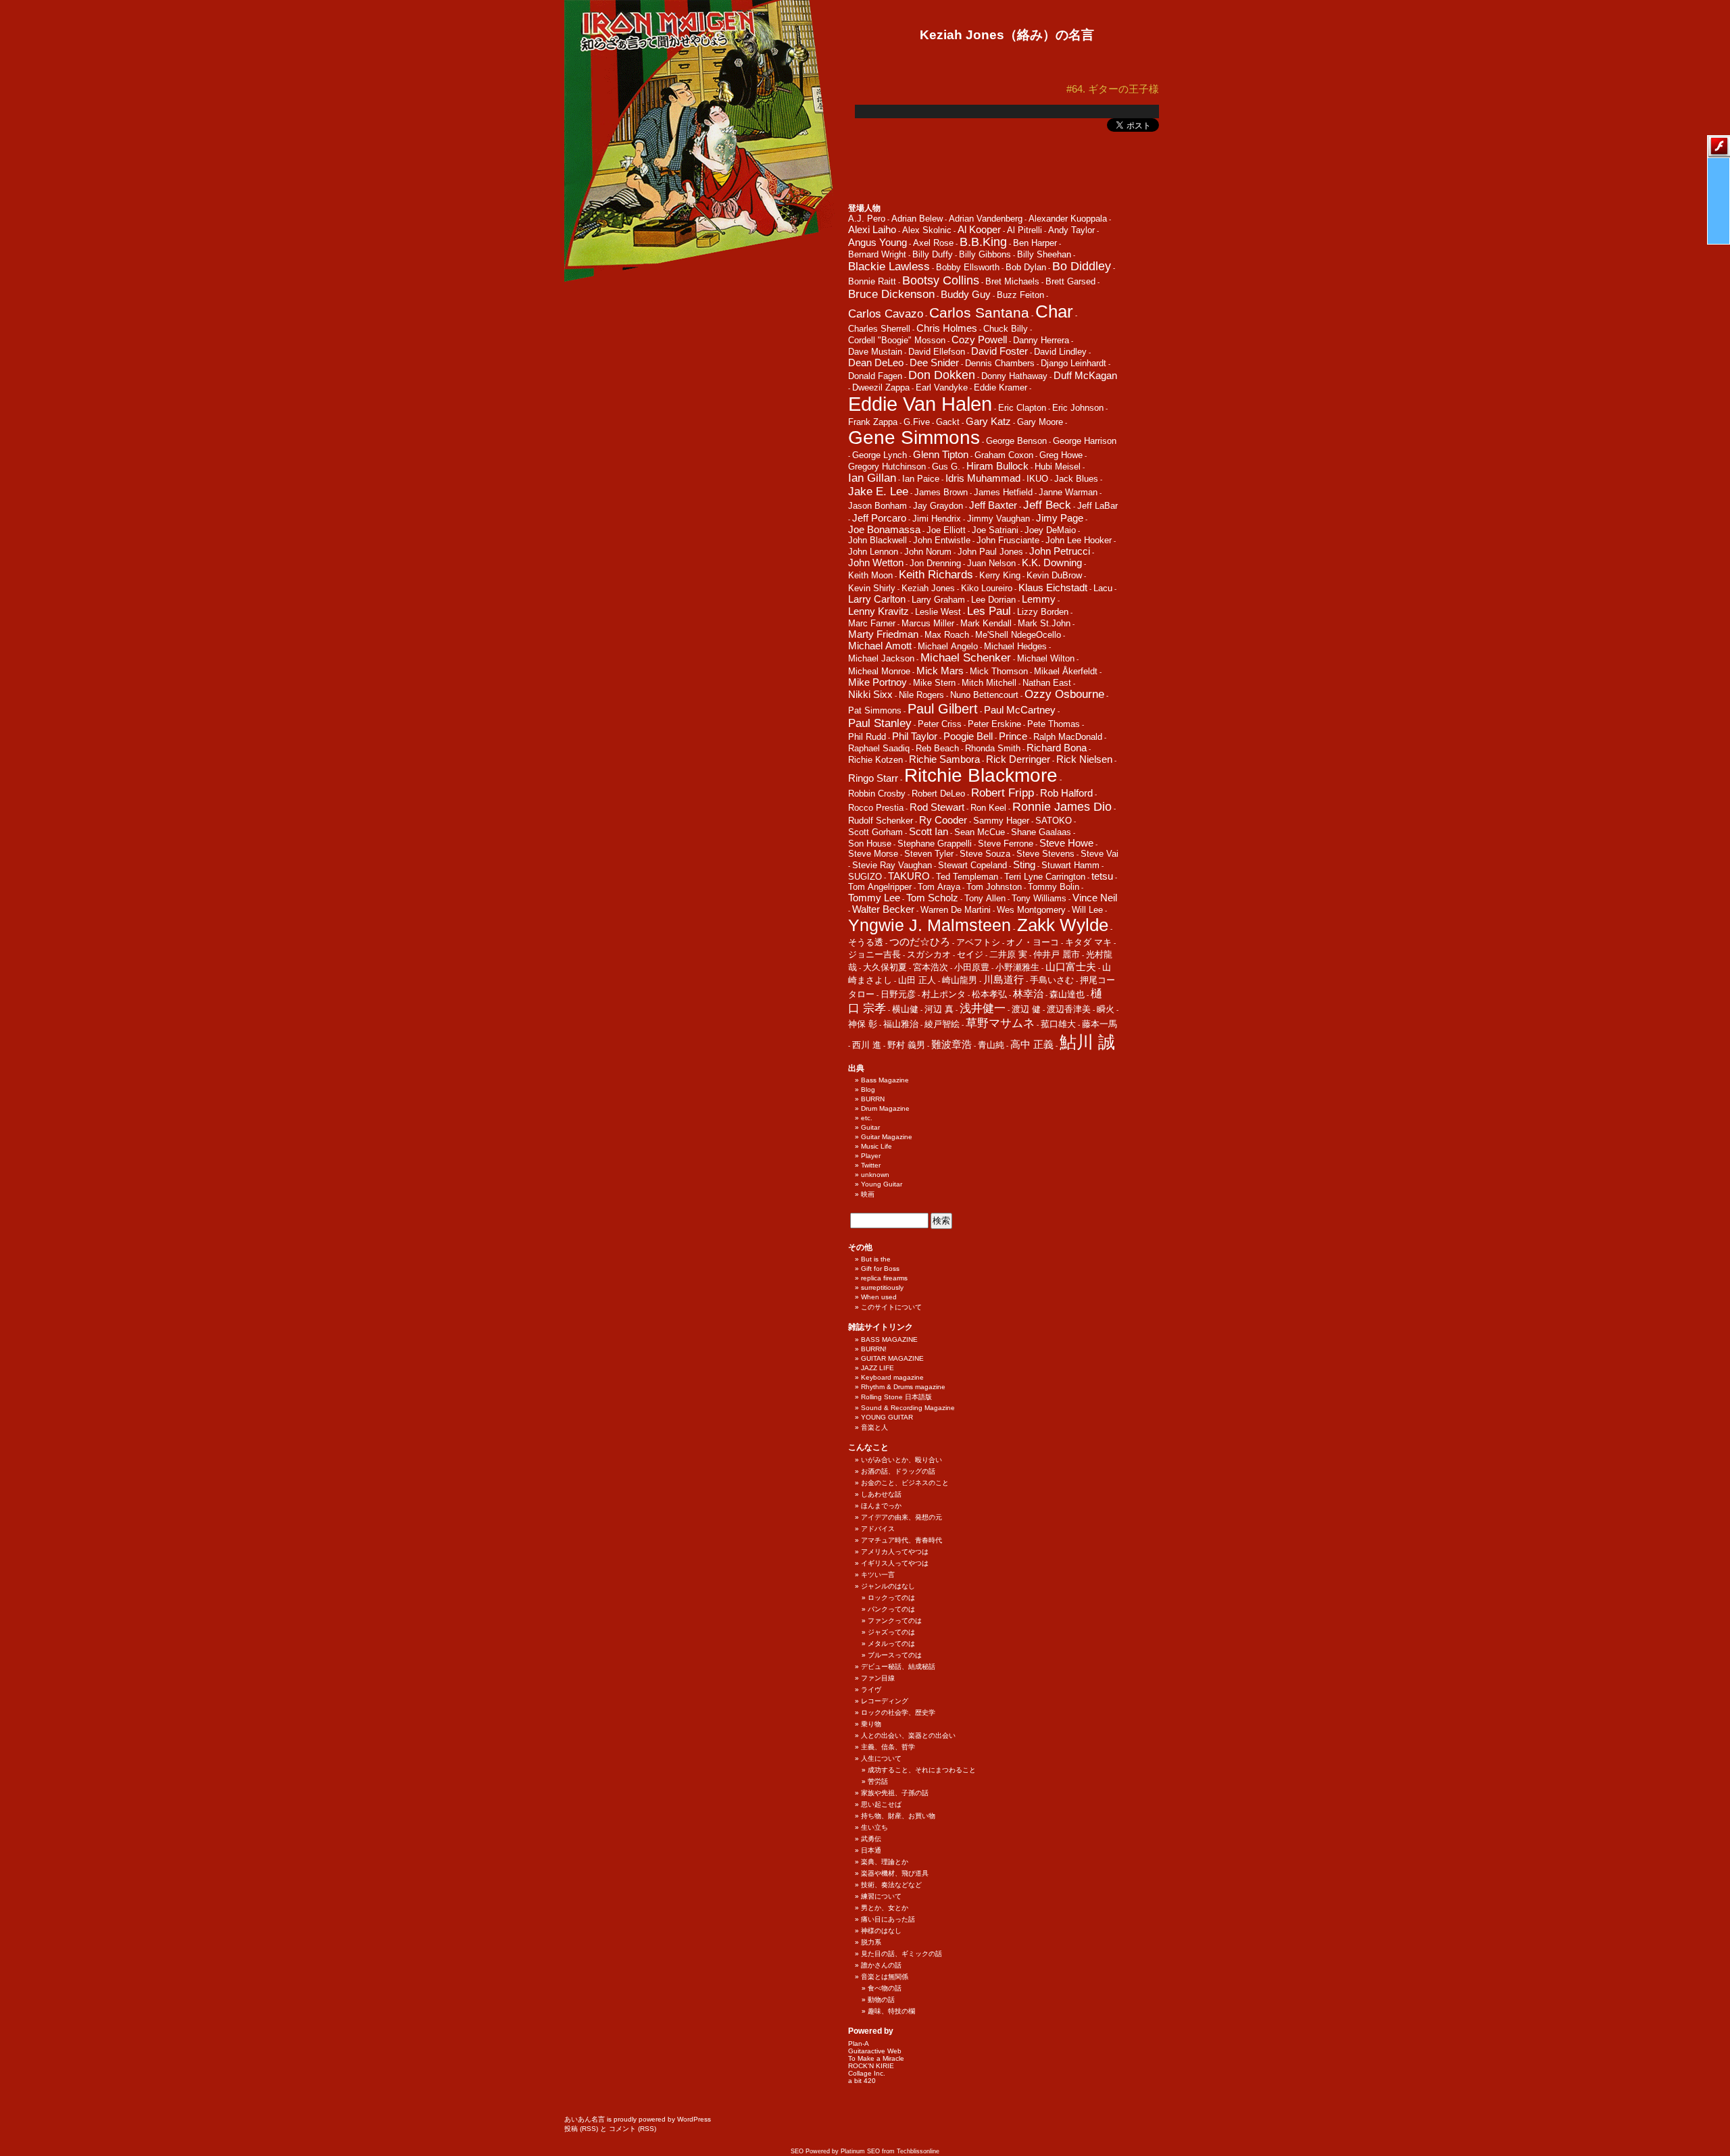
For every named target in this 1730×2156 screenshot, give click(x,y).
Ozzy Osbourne (1064, 694)
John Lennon (873, 552)
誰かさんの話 (881, 1965)
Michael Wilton (1046, 658)
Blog (868, 1089)
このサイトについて (891, 1307)
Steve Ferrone (1006, 844)
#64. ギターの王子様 (1113, 89)
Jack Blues (1076, 479)
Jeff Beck (1047, 505)
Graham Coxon (1004, 455)
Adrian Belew (917, 219)
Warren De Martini (956, 910)
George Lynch (880, 455)
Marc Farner (872, 623)
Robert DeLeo (938, 794)
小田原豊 (972, 967)
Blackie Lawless (889, 267)
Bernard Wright (877, 254)
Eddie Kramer (1000, 387)
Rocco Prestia (876, 808)
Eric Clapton (1022, 408)
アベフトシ (978, 942)
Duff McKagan (1085, 375)
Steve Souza (985, 854)
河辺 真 (939, 1009)
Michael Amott (880, 646)
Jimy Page (1060, 518)
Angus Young (878, 242)
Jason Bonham (878, 506)
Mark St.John (1044, 623)
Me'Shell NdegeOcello (1018, 635)
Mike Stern (934, 683)
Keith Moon (870, 575)
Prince (1013, 736)
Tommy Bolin (1054, 887)
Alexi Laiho (872, 229)
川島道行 (1004, 979)
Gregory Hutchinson (887, 467)
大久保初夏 (885, 967)
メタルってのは (891, 1644)
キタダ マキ (1088, 942)
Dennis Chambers (1000, 363)
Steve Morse (873, 854)
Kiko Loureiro (987, 588)
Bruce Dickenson (891, 294)
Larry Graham (938, 600)
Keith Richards (936, 575)
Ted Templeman (967, 877)
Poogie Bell (968, 736)
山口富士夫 (1071, 967)
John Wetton (876, 562)
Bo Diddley (1082, 266)
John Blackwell (878, 540)
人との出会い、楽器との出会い (908, 1735)
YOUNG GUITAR (887, 1417)
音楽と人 (874, 1427)
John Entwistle (942, 540)
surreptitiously (882, 1287)
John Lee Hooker (1079, 540)
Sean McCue (980, 832)
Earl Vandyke (942, 387)
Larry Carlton (877, 599)
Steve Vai (1099, 854)
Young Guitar (882, 1184)
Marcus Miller (928, 623)
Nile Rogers (921, 695)
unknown (875, 1175)
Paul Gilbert (943, 709)
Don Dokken (942, 375)
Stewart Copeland (972, 865)
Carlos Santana (979, 313)
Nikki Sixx (870, 694)
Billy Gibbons (985, 254)
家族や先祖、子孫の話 (895, 1793)
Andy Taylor (1071, 230)
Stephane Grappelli (935, 844)
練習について (881, 1896)
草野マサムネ (1000, 1023)
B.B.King (983, 242)
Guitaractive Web (875, 2051)
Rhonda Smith (993, 748)
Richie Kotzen (875, 760)
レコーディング (885, 1701)
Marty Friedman (883, 634)
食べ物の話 (885, 1988)
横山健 (905, 1009)
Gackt (948, 422)
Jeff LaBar (1097, 506)
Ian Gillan (872, 478)
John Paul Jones (990, 552)
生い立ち (874, 1827)
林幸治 (1028, 994)
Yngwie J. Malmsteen (930, 925)
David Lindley (1060, 352)
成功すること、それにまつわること (922, 1770)
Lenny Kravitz (879, 611)
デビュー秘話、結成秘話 (898, 1666)
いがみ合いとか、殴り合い (901, 1460)
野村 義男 (906, 1045)
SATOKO (1054, 821)
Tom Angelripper (880, 887)
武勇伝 (871, 1839)
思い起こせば (881, 1804)
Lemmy (1039, 599)
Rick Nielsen (1084, 759)
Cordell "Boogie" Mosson (897, 340)
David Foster (999, 351)
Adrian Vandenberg (986, 219)
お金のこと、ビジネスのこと (905, 1483)
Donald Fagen (875, 376)
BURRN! (874, 1349)
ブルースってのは (895, 1655)
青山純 (991, 1045)
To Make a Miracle (876, 2058)
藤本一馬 (1099, 1024)
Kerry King (1000, 575)
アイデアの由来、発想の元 (901, 1517)
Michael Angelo (948, 646)
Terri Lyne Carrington (1045, 877)
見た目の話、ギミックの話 (901, 1954)
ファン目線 (878, 1678)
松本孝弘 (989, 994)
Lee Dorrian (993, 600)
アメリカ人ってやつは (895, 1552)
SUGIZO (865, 877)
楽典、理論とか (885, 1862)
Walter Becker (883, 909)
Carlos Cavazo (886, 314)
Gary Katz (988, 421)
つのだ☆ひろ (920, 942)
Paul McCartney (1020, 710)
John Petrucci (1060, 551)
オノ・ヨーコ (1033, 942)
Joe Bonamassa (884, 529)
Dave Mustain (875, 352)
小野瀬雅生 (1017, 967)
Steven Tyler (929, 854)
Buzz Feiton (1020, 295)
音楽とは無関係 (885, 1977)
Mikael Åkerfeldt (1066, 671)
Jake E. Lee (878, 492)
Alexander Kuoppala (1068, 219)
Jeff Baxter (993, 505)
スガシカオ (929, 954)
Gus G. (946, 467)
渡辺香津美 (1069, 1009)
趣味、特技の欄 (891, 2011)
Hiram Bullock (997, 466)
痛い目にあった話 (888, 1919)
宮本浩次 (931, 967)
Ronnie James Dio (1062, 807)
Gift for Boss (880, 1269)
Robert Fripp (1003, 793)
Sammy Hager (1001, 821)
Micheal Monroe (879, 671)
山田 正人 (917, 980)
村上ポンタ (944, 994)
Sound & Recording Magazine (908, 1408)
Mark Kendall (986, 623)
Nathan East (1047, 683)
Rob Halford (1066, 793)
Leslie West (938, 612)
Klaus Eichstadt (1053, 587)
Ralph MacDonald (1068, 737)
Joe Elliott (946, 530)
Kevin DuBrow (1054, 575)
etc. (867, 1118)
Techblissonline (918, 2151)
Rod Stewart (937, 807)
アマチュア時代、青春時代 (901, 1540)
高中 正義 (1032, 1044)
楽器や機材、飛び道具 (895, 1873)
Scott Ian (929, 831)
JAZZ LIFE (878, 1368)
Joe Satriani (995, 530)
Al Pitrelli (1024, 230)
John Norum (928, 552)
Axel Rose (933, 243)
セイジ (970, 954)
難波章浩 (951, 1044)
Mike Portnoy (878, 682)
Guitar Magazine (887, 1137)
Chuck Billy (1006, 329)
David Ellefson (937, 352)
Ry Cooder (943, 820)
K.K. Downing (1052, 562)
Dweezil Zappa (881, 387)
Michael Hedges (1015, 646)
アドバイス (878, 1529)
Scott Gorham (875, 832)
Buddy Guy (966, 294)
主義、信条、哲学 (888, 1747)
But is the (876, 1259)
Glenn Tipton (941, 454)
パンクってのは (891, 1609)
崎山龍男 (960, 980)
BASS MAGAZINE (889, 1339)
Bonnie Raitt (872, 281)
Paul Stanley (880, 723)
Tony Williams (1039, 898)
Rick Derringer (1018, 759)
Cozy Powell (979, 340)
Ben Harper (1035, 243)
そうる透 (866, 942)
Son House (870, 844)
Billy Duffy (933, 254)
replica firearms (884, 1278)
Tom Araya (939, 887)
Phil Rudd (867, 737)
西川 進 (867, 1045)
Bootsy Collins (941, 280)
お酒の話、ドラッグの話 (898, 1471)
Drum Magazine (885, 1108)
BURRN (873, 1099)
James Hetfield (1003, 492)
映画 (868, 1194)
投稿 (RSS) (581, 2129)
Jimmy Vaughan (998, 519)
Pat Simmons (875, 710)
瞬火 (1106, 1009)
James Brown (941, 492)
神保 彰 (863, 1024)
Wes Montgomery (1031, 910)
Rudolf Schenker (881, 821)
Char (1054, 311)
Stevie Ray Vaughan (892, 865)
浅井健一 (983, 1008)
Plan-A (859, 2044)
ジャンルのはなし (888, 1586)
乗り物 (871, 1724)
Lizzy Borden (1043, 612)
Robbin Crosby (877, 794)
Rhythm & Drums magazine (903, 1387)
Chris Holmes (947, 328)
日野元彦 (898, 994)
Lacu (1103, 588)
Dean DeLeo (876, 362)
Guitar (870, 1127)
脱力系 (871, 1942)
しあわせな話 (881, 1494)
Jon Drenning (935, 563)
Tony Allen (985, 898)
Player (871, 1156)
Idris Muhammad (983, 478)
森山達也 (1067, 994)
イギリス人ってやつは (895, 1563)
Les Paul (989, 611)
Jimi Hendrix (937, 519)
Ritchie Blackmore (981, 775)
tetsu (1102, 876)
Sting (1024, 864)
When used (879, 1297)
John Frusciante (1008, 540)
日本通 (871, 1850)
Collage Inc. (867, 2073)
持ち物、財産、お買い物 (898, 1816)
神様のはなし (881, 1931)
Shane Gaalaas (1041, 832)
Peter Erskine (994, 724)
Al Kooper (979, 229)
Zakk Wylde (1063, 925)
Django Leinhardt (1073, 363)
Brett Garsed (1070, 281)
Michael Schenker (966, 658)
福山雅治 (901, 1024)
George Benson (1016, 441)
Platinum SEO (860, 2151)
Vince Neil (1095, 898)
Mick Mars (940, 671)
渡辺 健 (1026, 1009)
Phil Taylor (915, 736)
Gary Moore (1040, 422)
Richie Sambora (944, 759)
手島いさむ (1052, 980)
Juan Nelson (991, 563)
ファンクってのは (895, 1621)
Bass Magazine (885, 1080)
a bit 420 (862, 2081)
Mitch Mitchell (989, 683)
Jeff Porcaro (879, 518)
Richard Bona (1057, 748)
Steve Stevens (1045, 854)
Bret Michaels (1012, 281)
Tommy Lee (874, 898)
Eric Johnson (1078, 408)
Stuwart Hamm (1070, 865)
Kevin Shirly (872, 588)
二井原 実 (1008, 954)
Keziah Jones (928, 588)
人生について (881, 1758)
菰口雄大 (1058, 1024)
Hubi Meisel (1058, 467)
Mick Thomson (999, 671)
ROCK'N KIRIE (871, 2066)
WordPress (694, 2119)
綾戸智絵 (942, 1024)
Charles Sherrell (879, 329)
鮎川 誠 (1087, 1042)
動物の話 (881, 2000)
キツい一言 (878, 1575)
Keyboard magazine (892, 1377)
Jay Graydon (938, 506)
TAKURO (909, 876)
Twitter (871, 1165)
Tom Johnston (994, 887)
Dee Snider (934, 362)
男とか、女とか (885, 1908)
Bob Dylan (1026, 267)
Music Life (876, 1146)
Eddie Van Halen (920, 404)
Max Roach (947, 635)
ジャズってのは (891, 1632)
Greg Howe (1061, 455)
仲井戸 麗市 (1057, 954)
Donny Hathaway (1014, 376)
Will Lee (1087, 910)
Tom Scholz (932, 898)
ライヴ (871, 1689)
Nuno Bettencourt (984, 695)
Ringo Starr (873, 778)
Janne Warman (1068, 492)
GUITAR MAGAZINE (892, 1358)
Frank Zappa (873, 422)
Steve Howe (1066, 843)
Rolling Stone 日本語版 (896, 1397)
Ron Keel (988, 808)
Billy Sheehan (1044, 254)
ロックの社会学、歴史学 (898, 1712)
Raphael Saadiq (879, 748)
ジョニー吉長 (874, 954)
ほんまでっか (881, 1506)
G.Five (917, 422)
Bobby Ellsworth (968, 267)
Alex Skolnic (927, 230)
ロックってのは (891, 1598)
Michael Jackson (881, 658)
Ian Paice (921, 479)
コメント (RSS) (633, 2129)
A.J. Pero (867, 219)
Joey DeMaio (1050, 530)
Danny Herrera (1041, 340)
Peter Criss (940, 724)
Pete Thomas (1054, 724)
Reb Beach (937, 748)
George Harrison (1085, 441)
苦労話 (878, 1781)
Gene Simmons (914, 437)
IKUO (1037, 479)
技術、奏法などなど (891, 1885)
